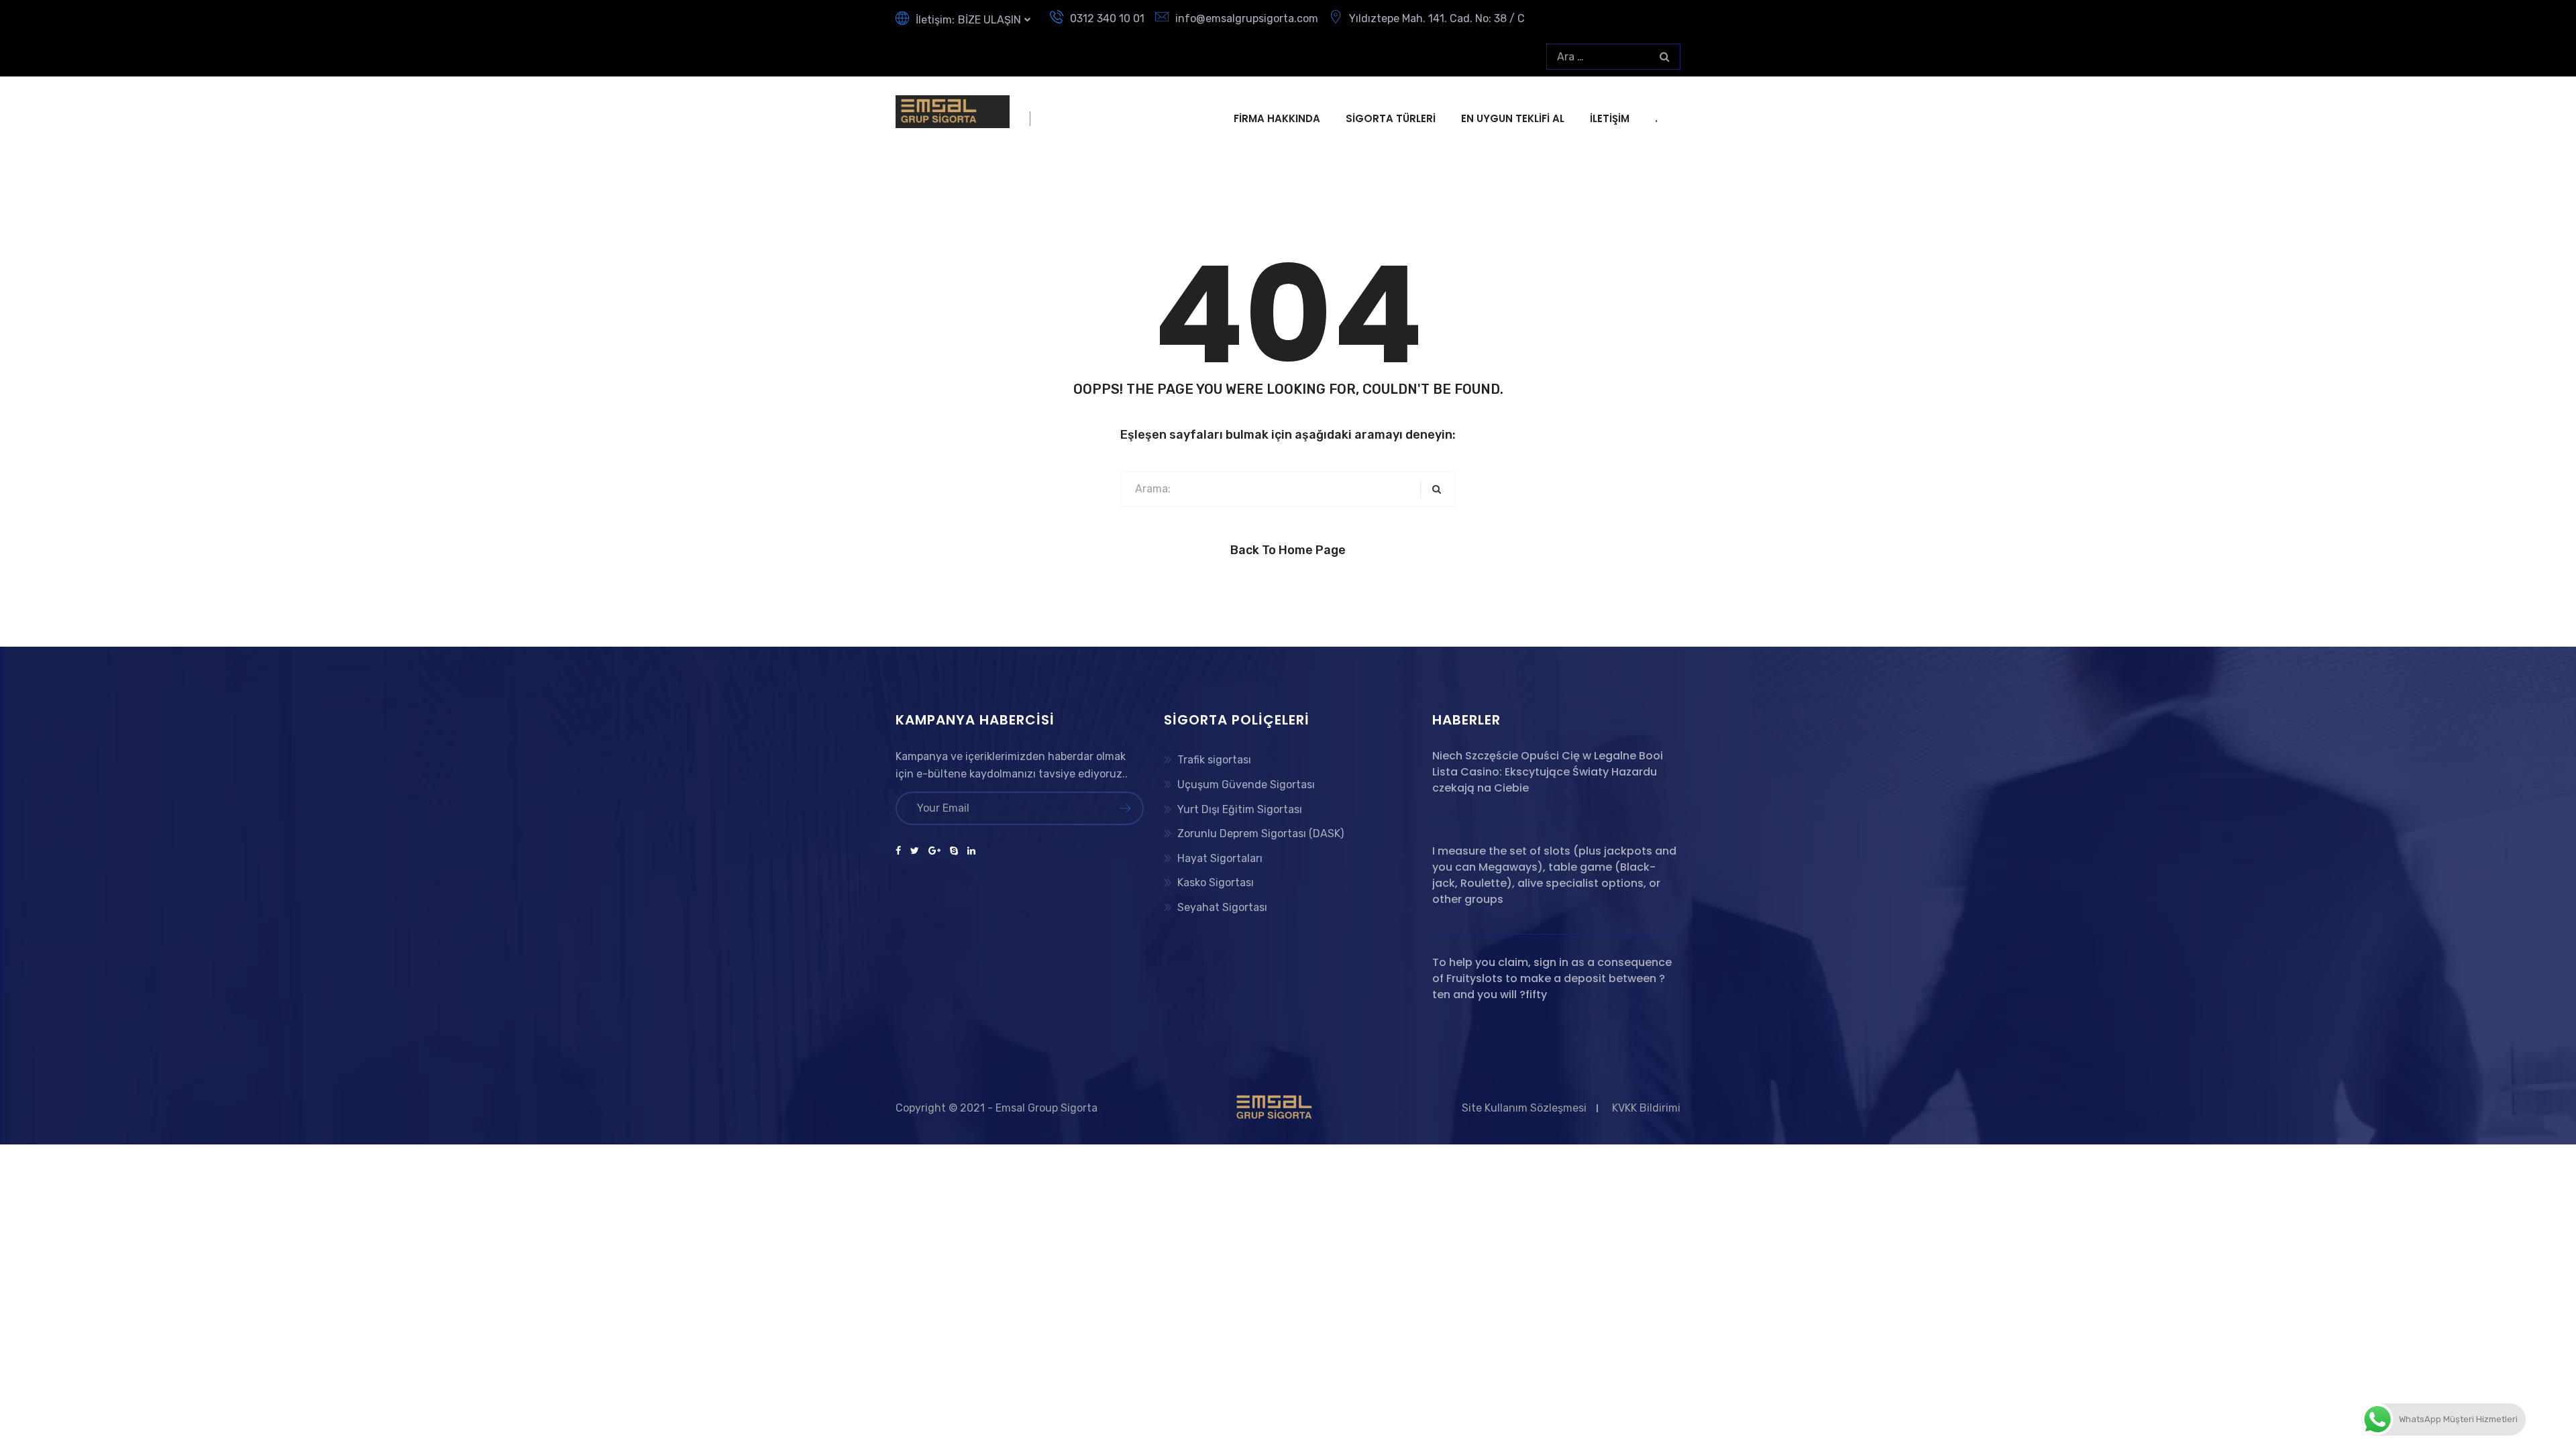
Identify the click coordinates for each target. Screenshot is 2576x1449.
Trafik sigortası (1214, 760)
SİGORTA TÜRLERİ (1391, 118)
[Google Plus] (934, 851)
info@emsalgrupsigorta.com (1247, 18)
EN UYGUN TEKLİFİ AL (1513, 118)
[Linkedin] (969, 851)
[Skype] (954, 851)
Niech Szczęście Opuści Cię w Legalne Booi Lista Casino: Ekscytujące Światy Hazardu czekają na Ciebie (1548, 772)
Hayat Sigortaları (1220, 858)
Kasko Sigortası (1216, 882)
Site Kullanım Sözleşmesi (1524, 1108)
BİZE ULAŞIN (989, 20)
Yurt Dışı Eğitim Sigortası (1240, 809)
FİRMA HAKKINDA (1277, 118)
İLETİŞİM (1610, 118)
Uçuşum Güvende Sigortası (1246, 785)
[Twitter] (915, 851)
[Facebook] (901, 851)
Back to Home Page (1288, 550)
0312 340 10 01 (1107, 18)
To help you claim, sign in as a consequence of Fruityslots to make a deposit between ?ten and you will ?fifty (1552, 978)
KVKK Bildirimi (1646, 1108)
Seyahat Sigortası (1222, 907)
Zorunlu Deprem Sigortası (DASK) (1260, 834)
